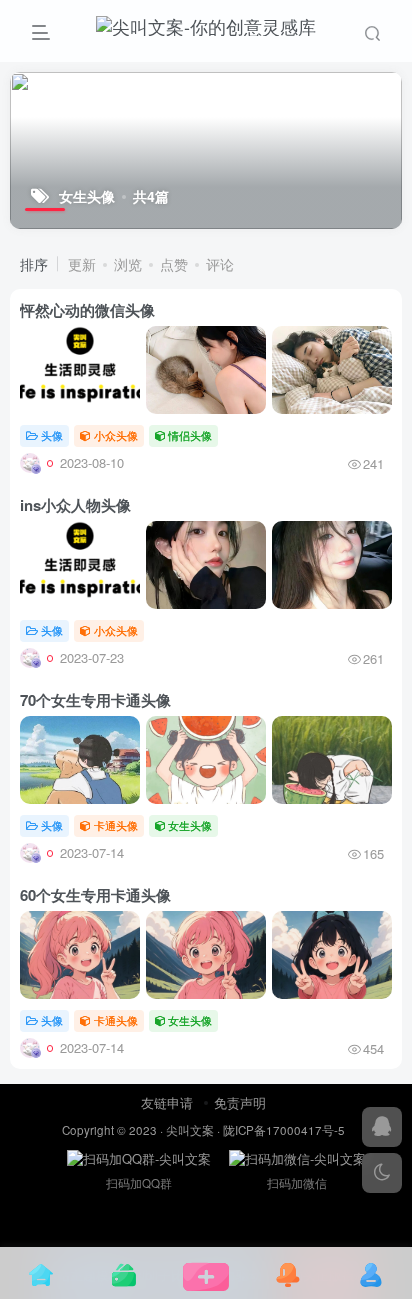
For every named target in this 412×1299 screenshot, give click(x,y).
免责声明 (240, 1102)
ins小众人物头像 (75, 505)
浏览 (128, 264)
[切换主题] (382, 1173)
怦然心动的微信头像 (87, 310)
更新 (82, 264)
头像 (52, 435)
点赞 (174, 264)
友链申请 (167, 1102)
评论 (220, 264)
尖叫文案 (190, 1130)
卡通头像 (116, 825)
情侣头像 (190, 435)
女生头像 (190, 825)
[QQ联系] (382, 1127)
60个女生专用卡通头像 (95, 895)
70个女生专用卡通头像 (95, 700)
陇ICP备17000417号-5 (284, 1130)
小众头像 (116, 435)
